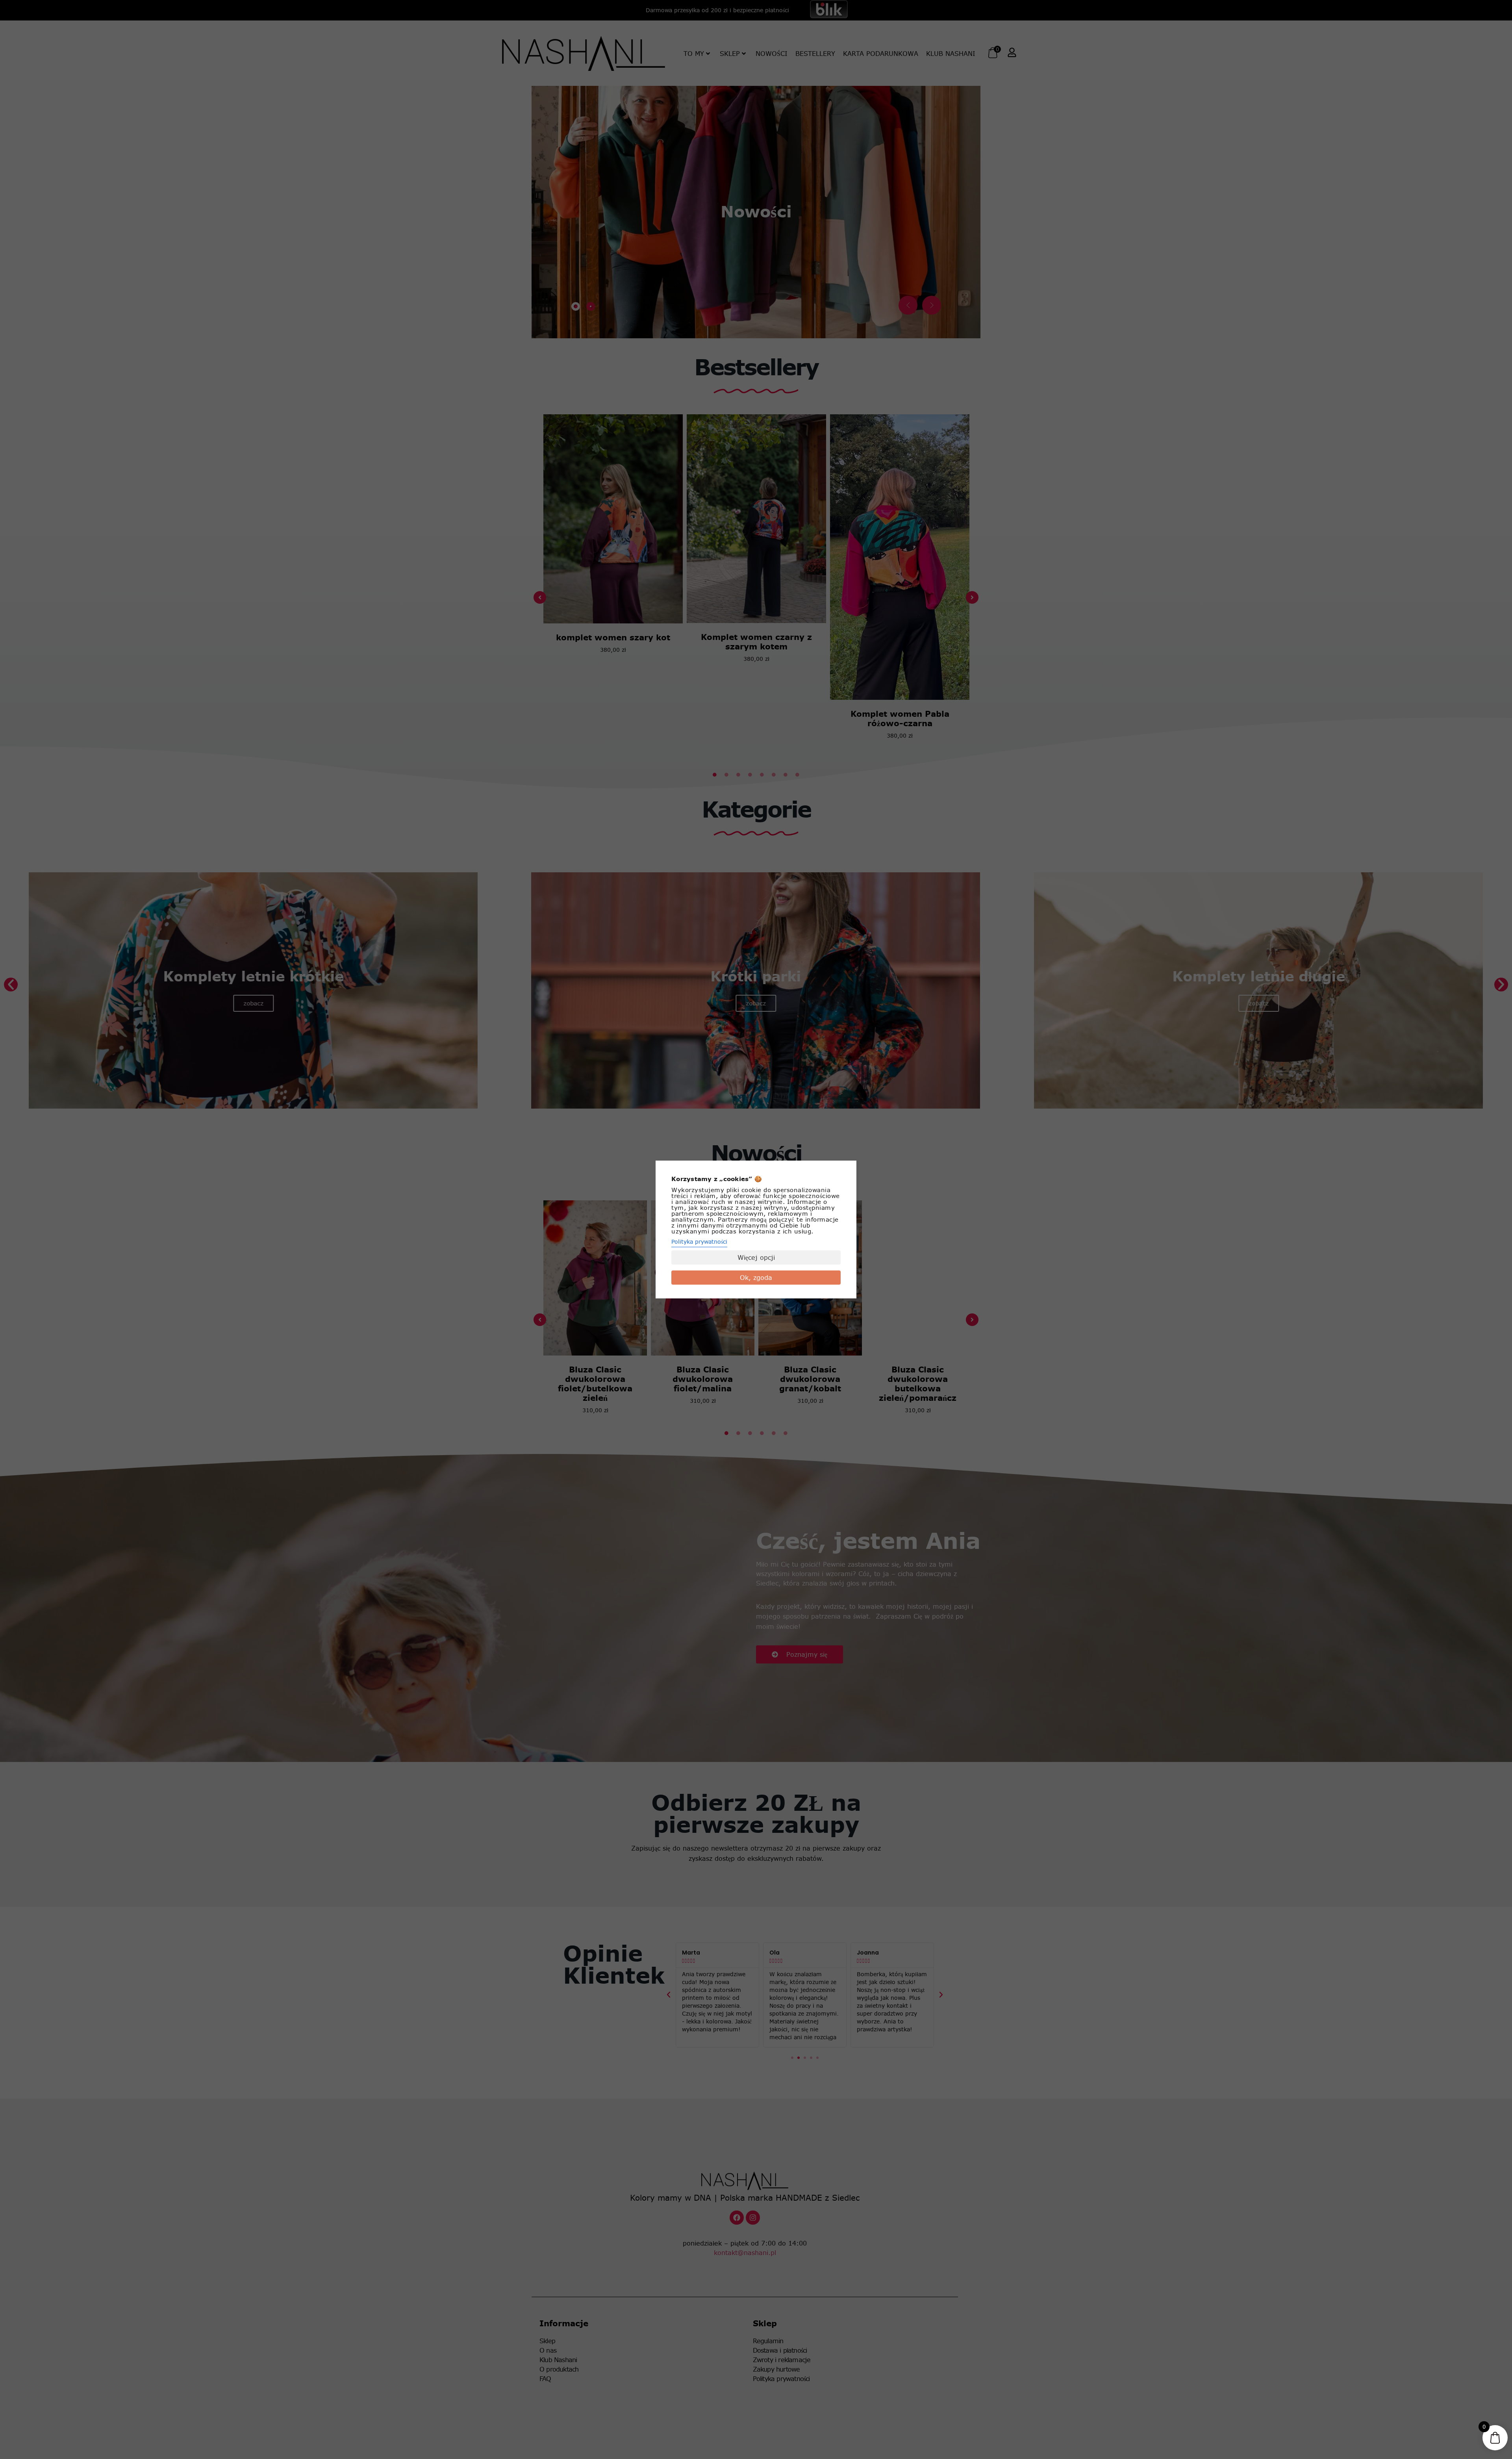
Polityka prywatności (699, 1242)
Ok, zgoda (756, 1278)
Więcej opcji (756, 1257)
